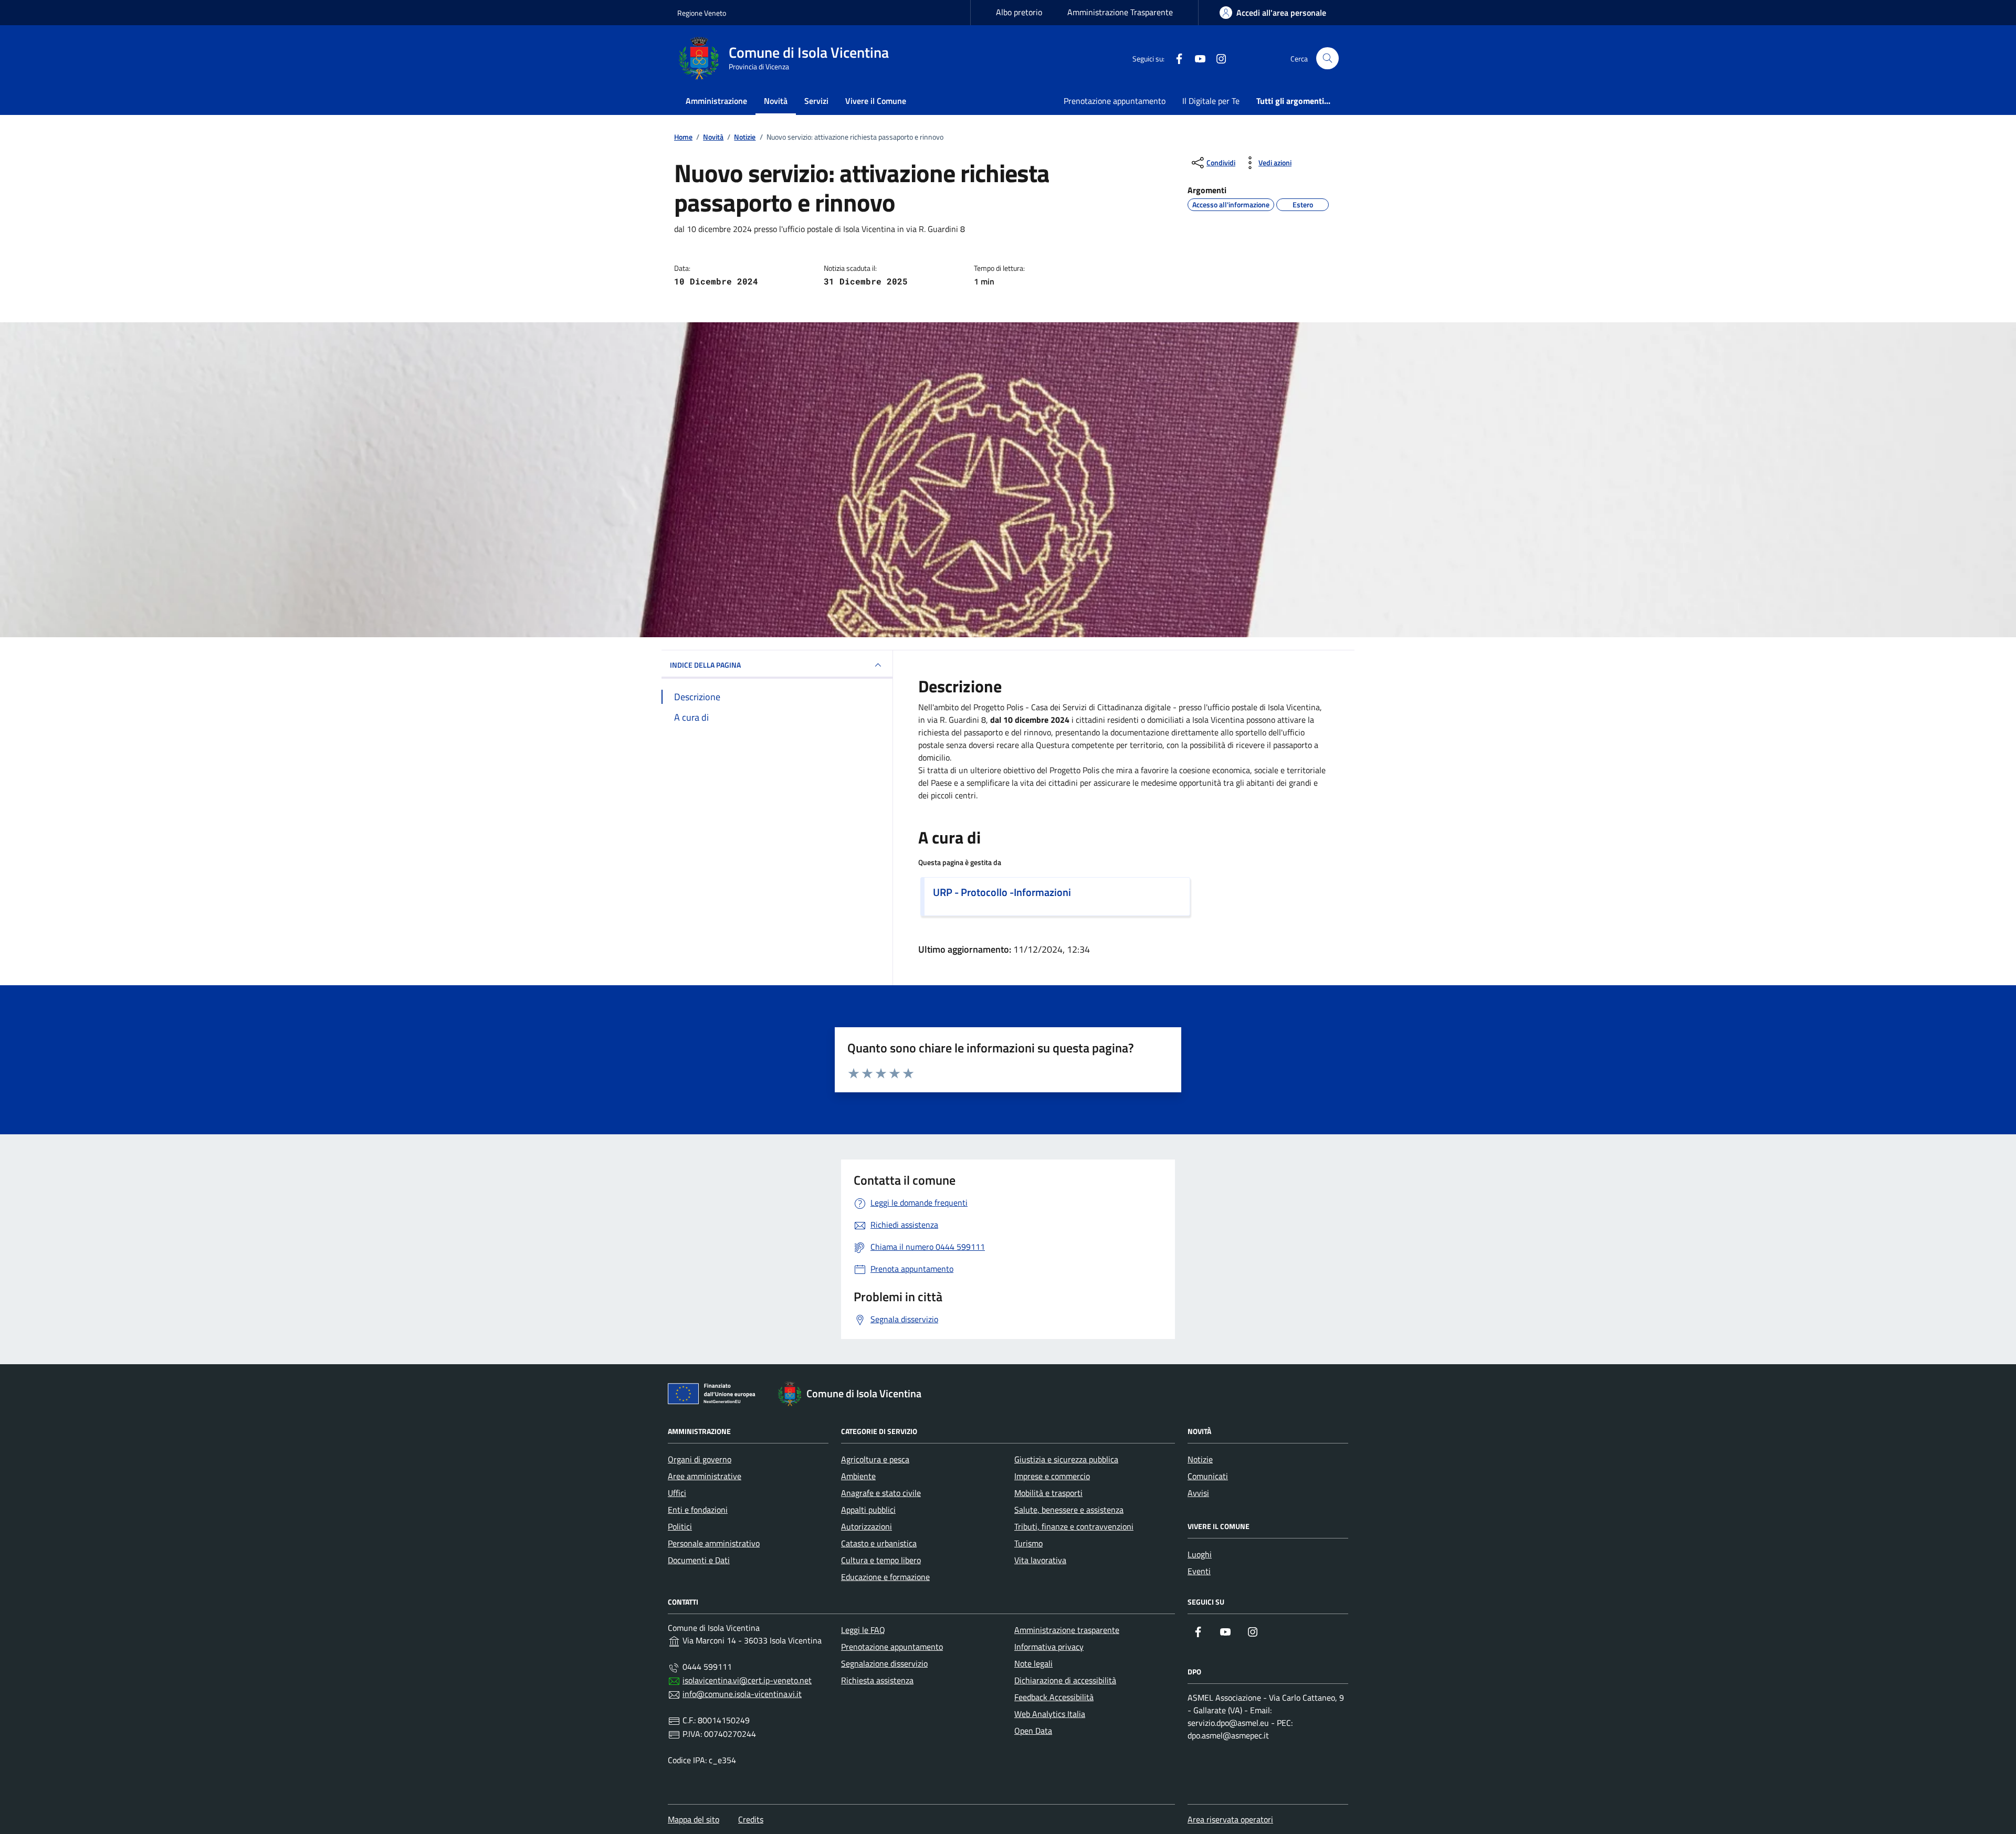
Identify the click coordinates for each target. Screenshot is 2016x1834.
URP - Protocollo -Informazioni (1002, 892)
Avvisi (1198, 1493)
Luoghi (1200, 1554)
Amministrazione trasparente (1067, 1630)
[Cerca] (1327, 59)
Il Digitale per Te (1211, 101)
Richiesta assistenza (877, 1680)
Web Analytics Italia (1050, 1714)
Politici (680, 1526)
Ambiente (858, 1476)
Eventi (1199, 1571)
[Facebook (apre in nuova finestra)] (1175, 58)
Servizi (816, 101)
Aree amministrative (705, 1476)
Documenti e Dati (699, 1560)
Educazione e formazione (885, 1577)
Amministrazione (716, 101)
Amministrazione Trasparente (1120, 12)
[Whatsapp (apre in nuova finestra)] (1238, 58)
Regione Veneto (702, 13)
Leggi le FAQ (863, 1630)
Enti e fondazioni (698, 1510)
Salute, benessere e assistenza (1069, 1510)
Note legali (1033, 1663)
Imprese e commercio (1052, 1476)
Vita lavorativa (1040, 1560)
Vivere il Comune (876, 101)
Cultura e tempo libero (881, 1560)
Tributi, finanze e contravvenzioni (1074, 1526)
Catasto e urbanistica (879, 1543)
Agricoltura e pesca (875, 1459)
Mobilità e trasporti (1048, 1493)
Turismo (1028, 1543)
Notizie (1200, 1459)
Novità (776, 101)
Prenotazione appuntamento (1115, 101)
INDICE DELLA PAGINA (705, 665)
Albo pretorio (1019, 12)
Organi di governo (700, 1459)
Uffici (677, 1493)
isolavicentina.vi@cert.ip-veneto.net (747, 1680)
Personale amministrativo (714, 1543)
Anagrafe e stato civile (881, 1493)
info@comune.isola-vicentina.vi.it (742, 1694)
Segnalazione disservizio (884, 1663)
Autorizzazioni (867, 1526)
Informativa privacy (1049, 1647)
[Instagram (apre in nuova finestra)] (1217, 58)
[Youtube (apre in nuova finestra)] (1196, 58)
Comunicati (1208, 1476)
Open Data (1033, 1731)
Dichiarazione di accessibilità (1065, 1680)
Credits (751, 1819)
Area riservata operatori (1230, 1819)
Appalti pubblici (868, 1510)
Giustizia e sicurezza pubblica (1066, 1459)
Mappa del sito (694, 1819)
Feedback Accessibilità (1054, 1697)
